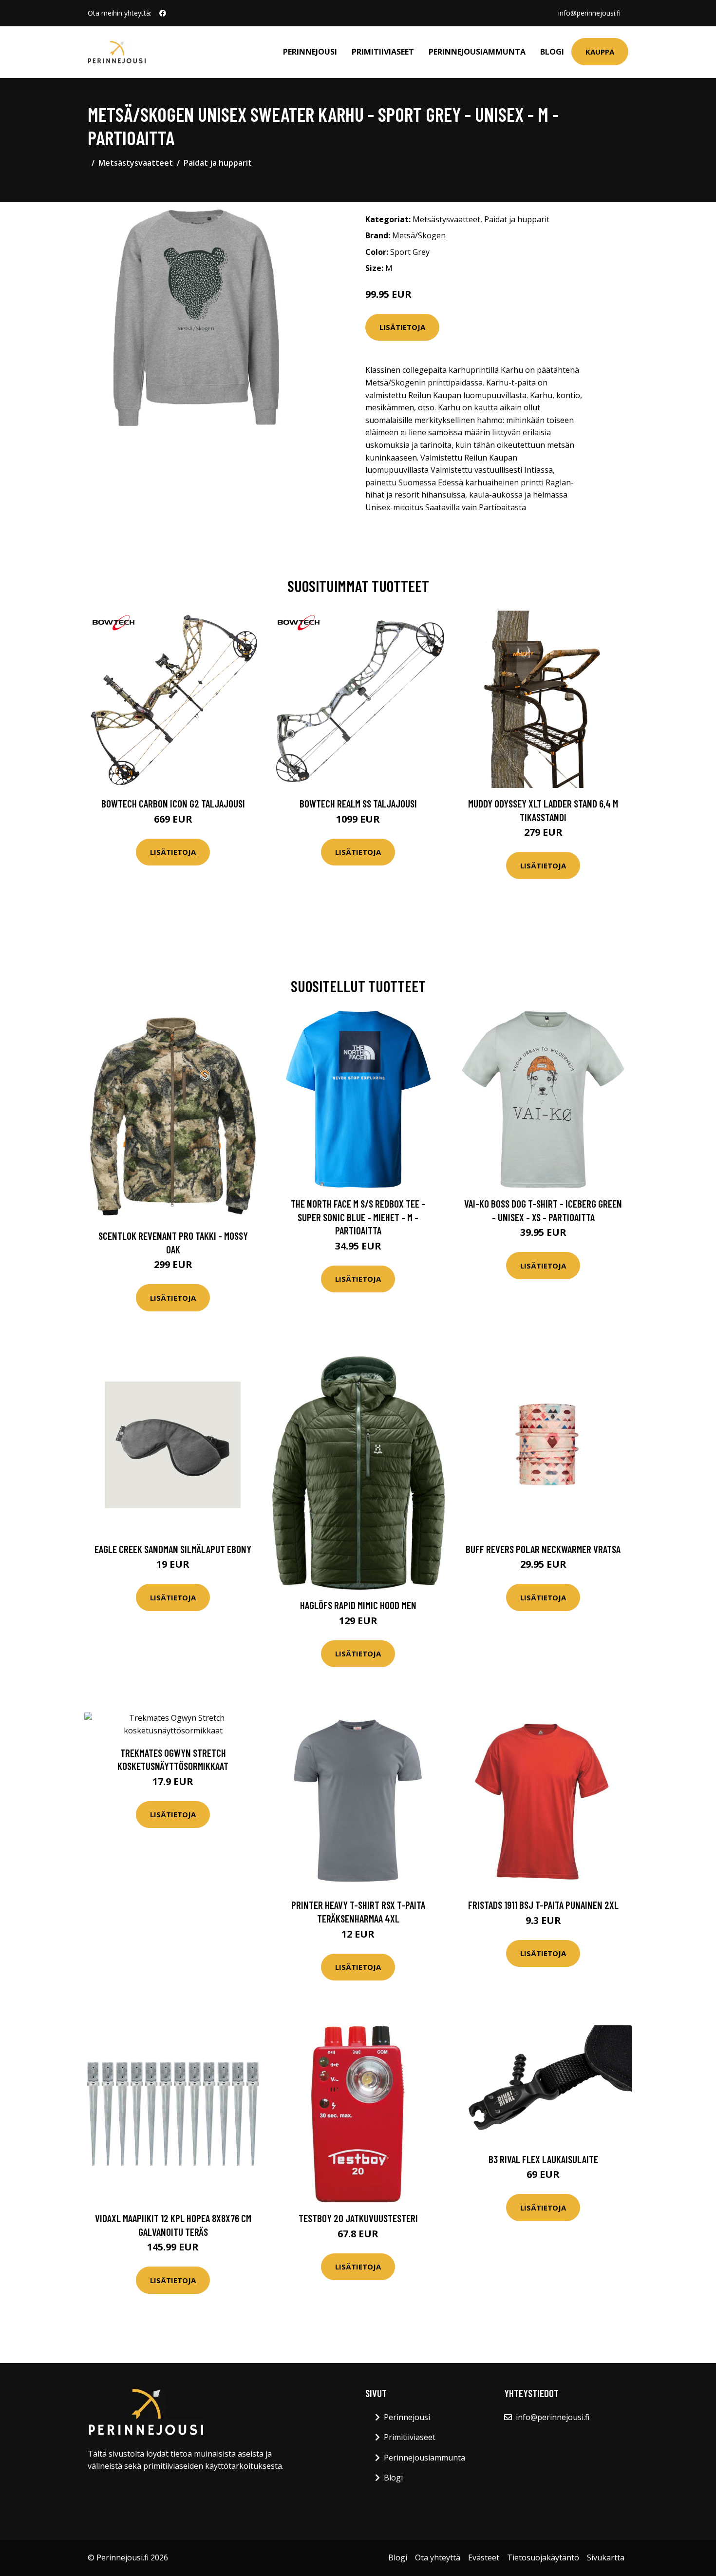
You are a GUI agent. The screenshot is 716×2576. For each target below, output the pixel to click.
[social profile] (163, 13)
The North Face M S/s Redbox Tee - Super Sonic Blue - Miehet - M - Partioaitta (358, 1217)
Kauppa (600, 52)
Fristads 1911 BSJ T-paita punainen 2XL (543, 1905)
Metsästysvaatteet (136, 163)
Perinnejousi (310, 52)
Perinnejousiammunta (477, 52)
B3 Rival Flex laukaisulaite (543, 2159)
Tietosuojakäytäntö (543, 2557)
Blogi (552, 52)
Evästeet (484, 2557)
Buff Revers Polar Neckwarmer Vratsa (543, 1549)
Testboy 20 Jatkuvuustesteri (358, 2218)
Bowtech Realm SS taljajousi (358, 803)
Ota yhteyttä (438, 2557)
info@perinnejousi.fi (589, 13)
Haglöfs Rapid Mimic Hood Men (358, 1605)
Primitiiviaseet (383, 52)
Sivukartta (606, 2557)
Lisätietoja (402, 327)
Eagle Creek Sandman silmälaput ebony (173, 1549)
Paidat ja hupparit (218, 163)
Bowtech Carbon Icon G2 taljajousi (173, 803)
